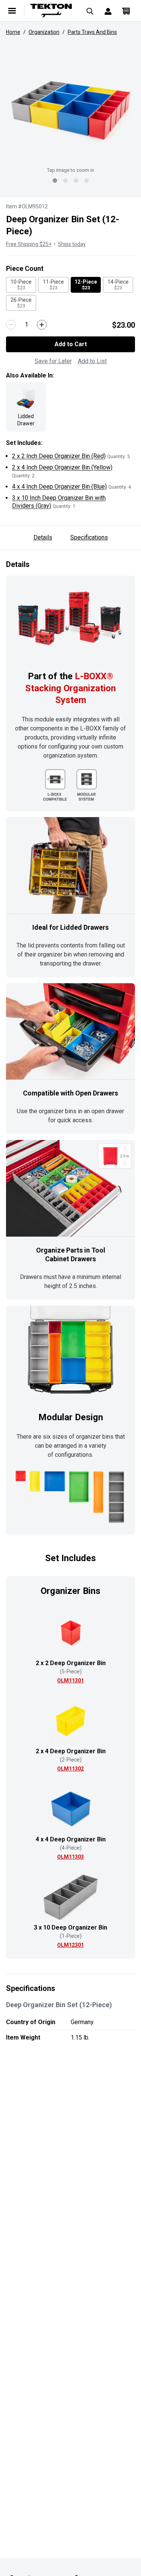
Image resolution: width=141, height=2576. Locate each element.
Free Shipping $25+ (29, 244)
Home (13, 32)
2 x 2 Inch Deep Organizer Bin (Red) (59, 456)
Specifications (89, 537)
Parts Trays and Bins (92, 32)
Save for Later (53, 361)
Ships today (72, 244)
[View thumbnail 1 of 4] (55, 180)
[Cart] (126, 11)
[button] (70, 108)
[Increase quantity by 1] (42, 325)
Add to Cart (71, 344)
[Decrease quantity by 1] (11, 325)
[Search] (90, 11)
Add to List (92, 361)
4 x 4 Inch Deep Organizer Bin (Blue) (59, 487)
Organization (44, 32)
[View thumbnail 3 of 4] (76, 180)
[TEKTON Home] (51, 11)
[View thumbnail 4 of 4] (86, 180)
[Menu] (12, 11)
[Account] (108, 11)
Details (43, 537)
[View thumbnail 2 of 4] (65, 180)
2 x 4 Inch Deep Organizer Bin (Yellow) (62, 467)
